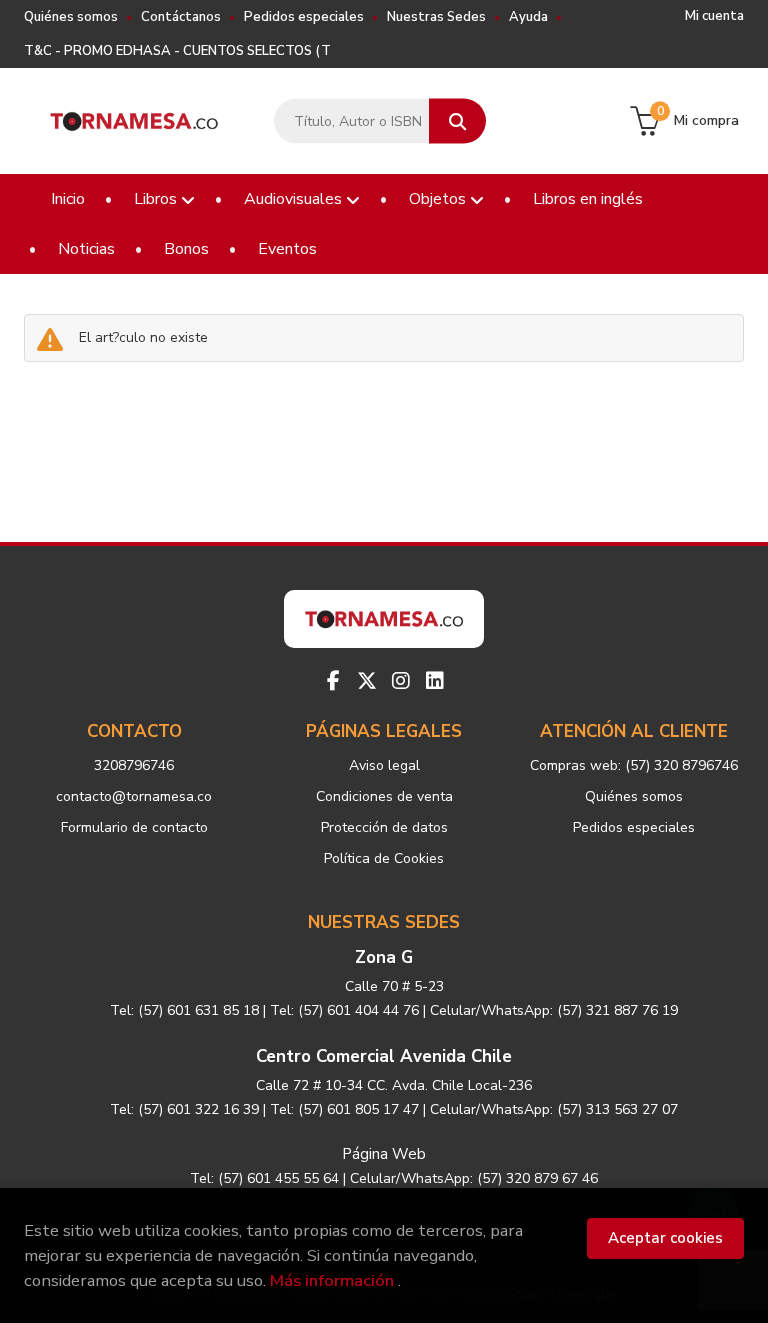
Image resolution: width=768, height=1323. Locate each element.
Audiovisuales (295, 199)
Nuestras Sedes (436, 17)
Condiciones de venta (384, 796)
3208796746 (134, 765)
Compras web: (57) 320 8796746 (634, 765)
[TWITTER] (367, 681)
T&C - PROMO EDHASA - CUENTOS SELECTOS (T (177, 51)
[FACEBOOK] (333, 681)
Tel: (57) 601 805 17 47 (344, 1109)
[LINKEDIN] (435, 681)
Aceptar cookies (665, 1238)
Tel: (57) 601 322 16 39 (184, 1109)
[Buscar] (457, 121)
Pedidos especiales (304, 17)
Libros (157, 199)
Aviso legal (384, 765)
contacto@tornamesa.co (134, 796)
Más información (332, 1280)
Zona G (384, 957)
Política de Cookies (384, 858)
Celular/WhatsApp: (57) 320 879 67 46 (474, 1178)
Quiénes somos (71, 17)
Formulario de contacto (134, 827)
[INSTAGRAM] (401, 681)
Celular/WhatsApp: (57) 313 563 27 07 (554, 1109)
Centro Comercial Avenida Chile (384, 1056)
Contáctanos (181, 17)
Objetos (439, 199)
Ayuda (528, 17)
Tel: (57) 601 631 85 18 (184, 1010)
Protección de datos (384, 827)
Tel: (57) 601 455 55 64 (264, 1178)
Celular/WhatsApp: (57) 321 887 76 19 (554, 1010)
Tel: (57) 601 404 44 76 (344, 1010)
